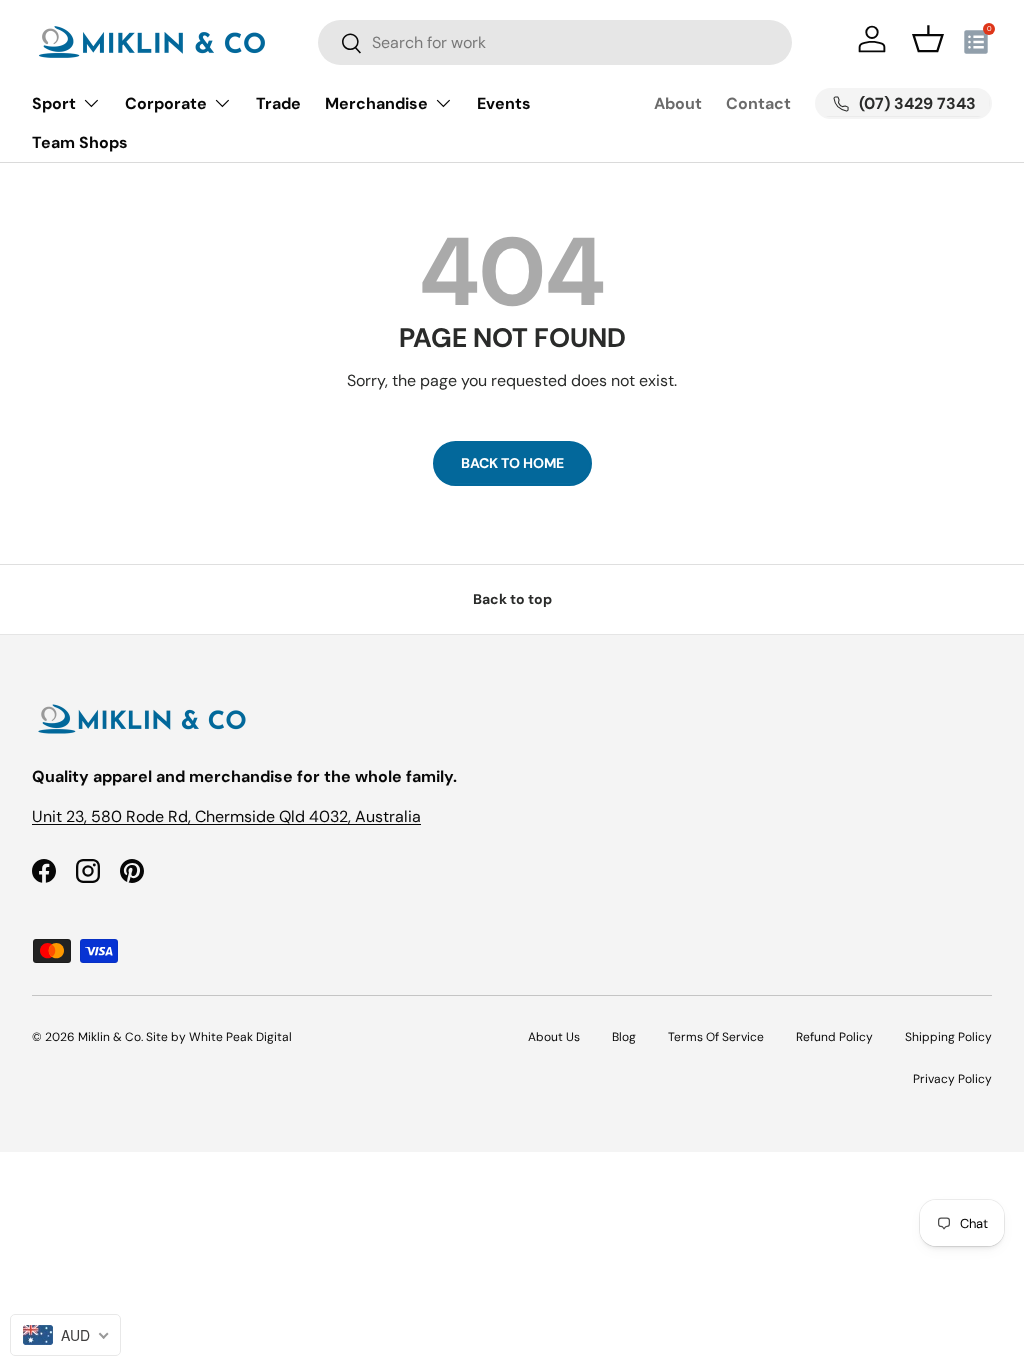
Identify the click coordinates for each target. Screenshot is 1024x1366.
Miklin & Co (109, 1037)
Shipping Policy (948, 1037)
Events (504, 103)
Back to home (512, 463)
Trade (278, 103)
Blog (624, 1037)
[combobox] (554, 42)
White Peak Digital (240, 1037)
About (678, 103)
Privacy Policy (952, 1079)
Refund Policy (834, 1037)
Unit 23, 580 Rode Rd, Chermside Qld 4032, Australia (226, 816)
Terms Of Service (716, 1037)
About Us (554, 1037)
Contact (758, 103)
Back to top (512, 599)
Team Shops (80, 142)
